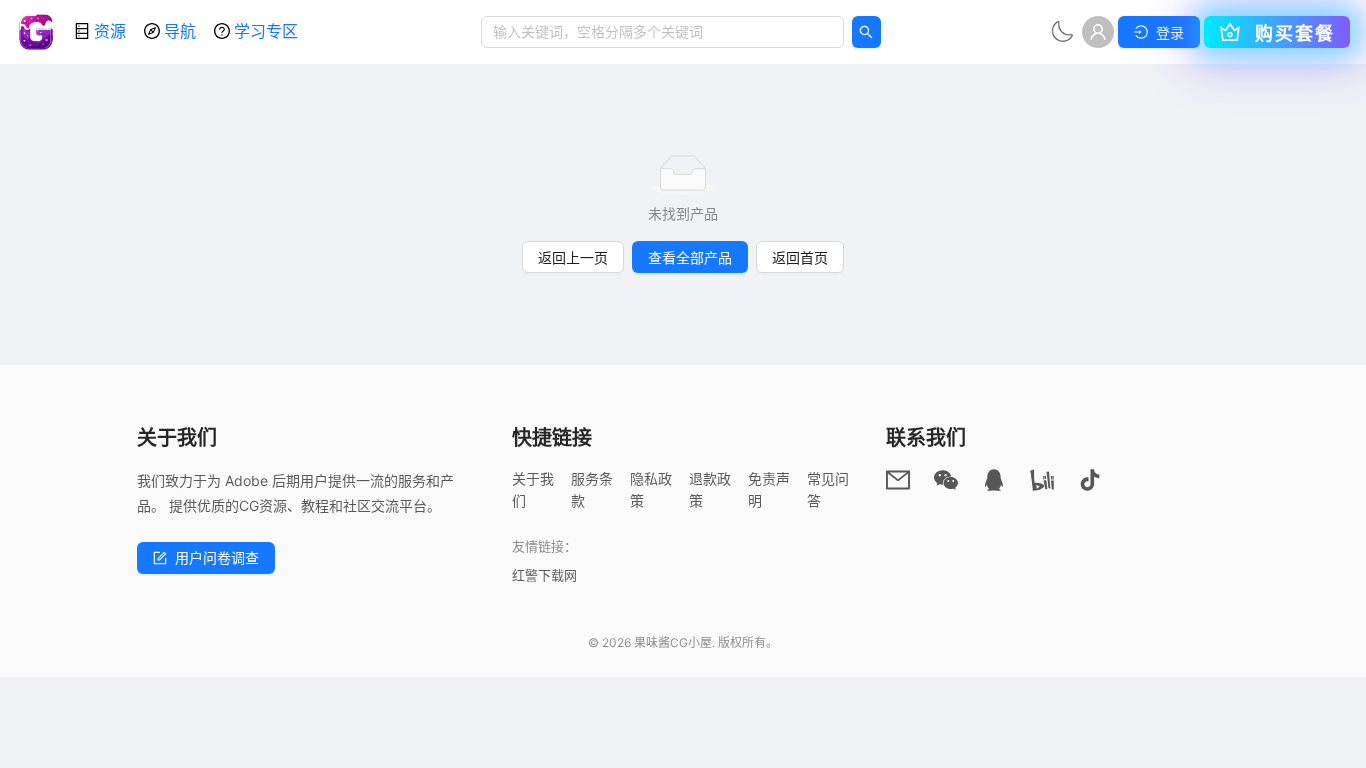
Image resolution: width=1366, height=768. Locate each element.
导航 (180, 31)
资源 (110, 31)
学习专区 (266, 31)
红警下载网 (544, 575)
